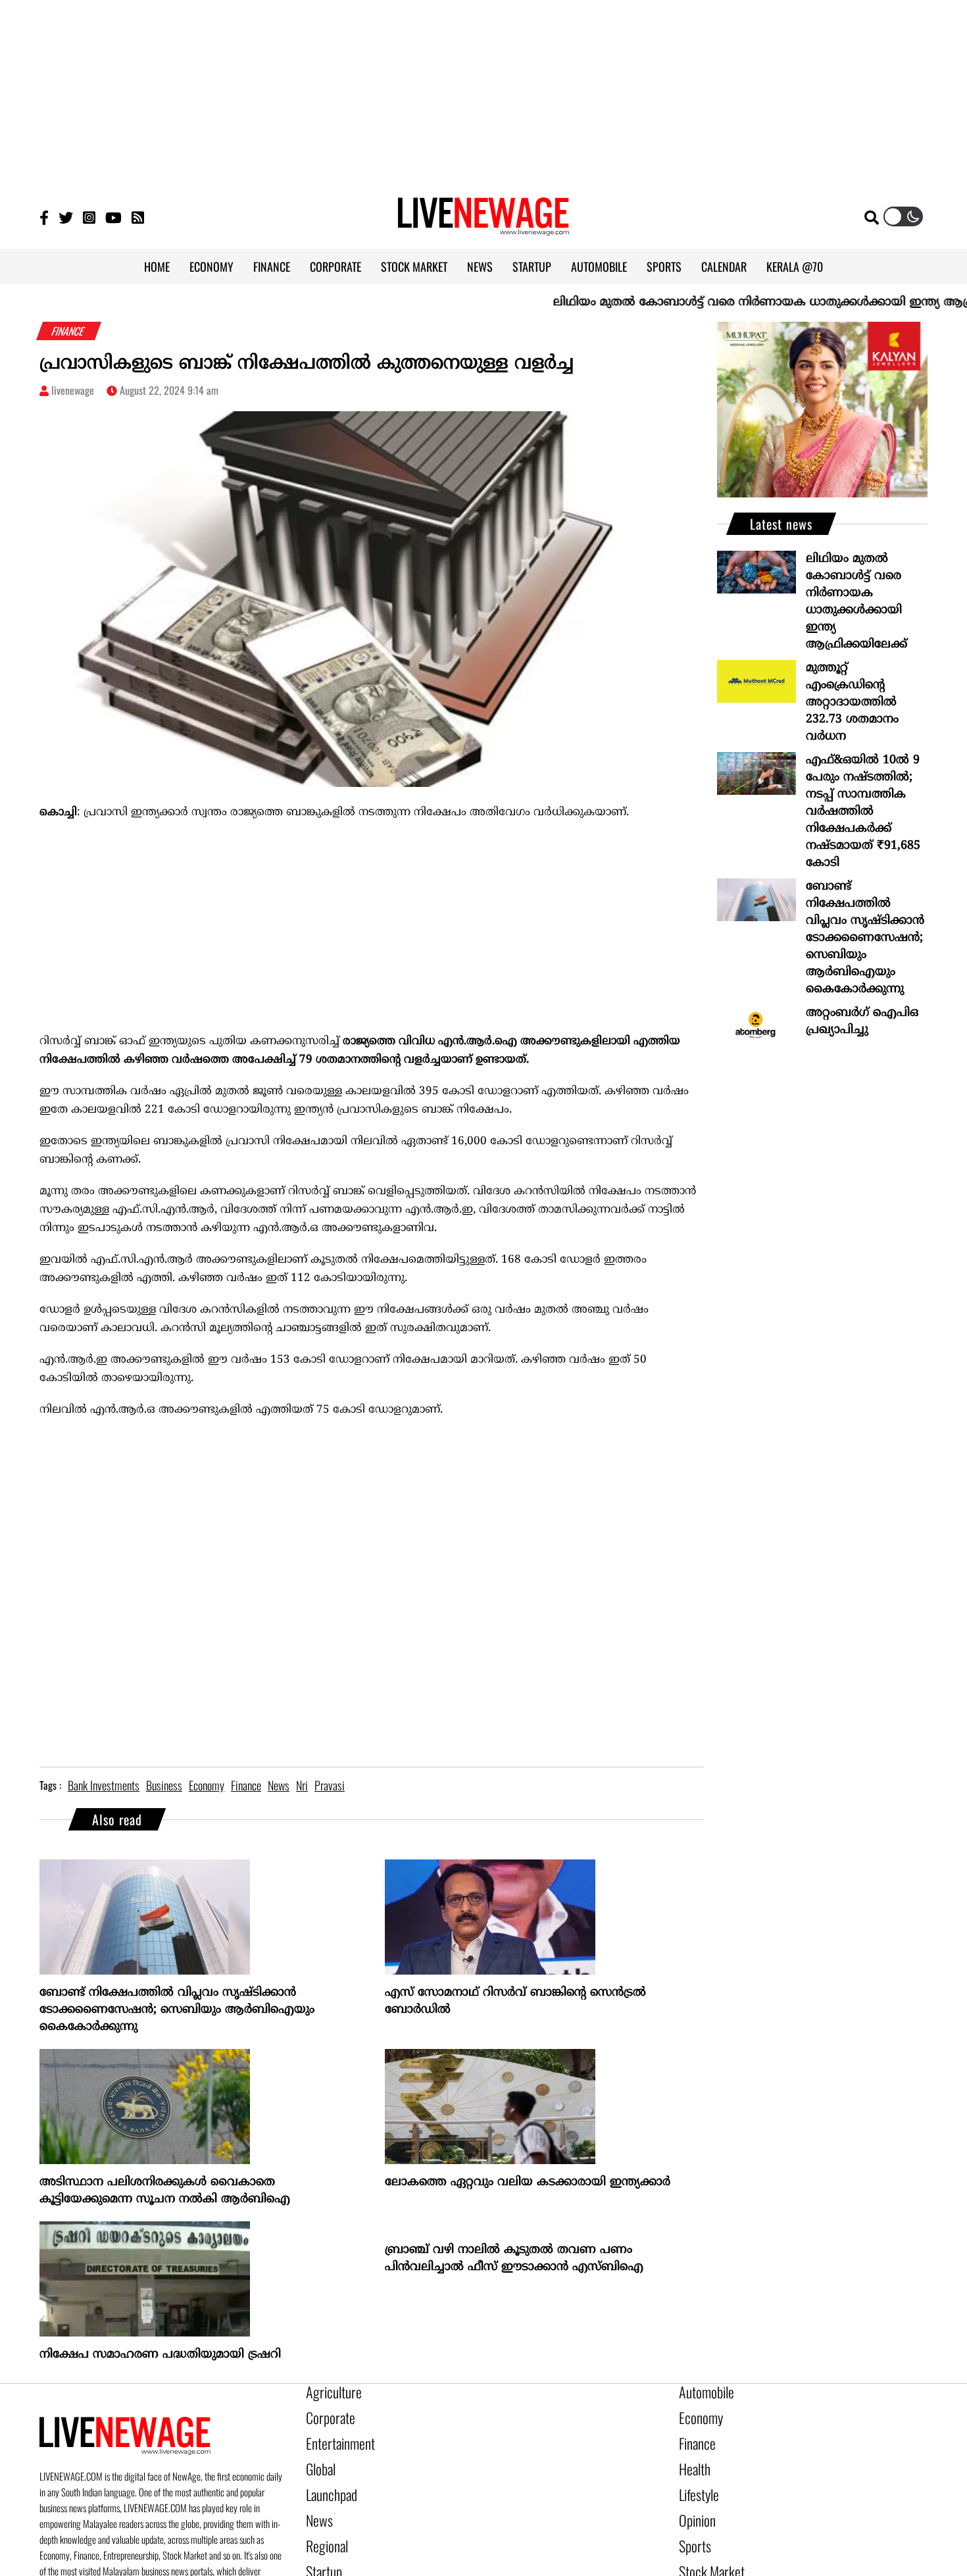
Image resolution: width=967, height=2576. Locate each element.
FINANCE (272, 266)
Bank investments (104, 1785)
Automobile (702, 2392)
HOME (157, 266)
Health (692, 2459)
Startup (321, 2548)
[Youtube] (113, 217)
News (317, 2504)
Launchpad (327, 2481)
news (279, 1785)
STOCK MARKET (414, 266)
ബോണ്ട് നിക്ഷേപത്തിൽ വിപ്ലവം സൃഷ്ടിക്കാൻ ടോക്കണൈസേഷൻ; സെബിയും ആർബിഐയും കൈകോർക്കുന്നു (177, 2010)
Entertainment (334, 2437)
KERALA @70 (795, 266)
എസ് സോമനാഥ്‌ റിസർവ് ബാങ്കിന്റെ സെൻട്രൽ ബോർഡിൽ (515, 2001)
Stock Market (706, 2548)
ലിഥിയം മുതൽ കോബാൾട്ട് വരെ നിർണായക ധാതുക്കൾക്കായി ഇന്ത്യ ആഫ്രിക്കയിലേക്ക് (856, 602)
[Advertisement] (484, 92)
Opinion (694, 2504)
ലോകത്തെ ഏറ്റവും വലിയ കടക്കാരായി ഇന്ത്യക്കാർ (528, 2182)
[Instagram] (89, 217)
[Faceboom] (44, 217)
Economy (697, 2414)
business (164, 1785)
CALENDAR (724, 266)
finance (246, 1785)
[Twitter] (66, 217)
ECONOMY (211, 266)
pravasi (330, 1785)
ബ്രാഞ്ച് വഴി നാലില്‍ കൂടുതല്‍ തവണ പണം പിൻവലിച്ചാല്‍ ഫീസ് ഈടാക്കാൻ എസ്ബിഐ (514, 2259)
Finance (694, 2437)
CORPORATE (335, 266)
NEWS (480, 266)
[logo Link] (484, 228)
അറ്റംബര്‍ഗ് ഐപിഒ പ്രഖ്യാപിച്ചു (862, 1022)
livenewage (73, 390)
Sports (692, 2526)
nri (302, 1785)
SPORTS (664, 266)
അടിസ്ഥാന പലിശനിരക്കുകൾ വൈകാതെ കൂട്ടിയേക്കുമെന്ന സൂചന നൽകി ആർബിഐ (165, 2191)
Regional (323, 2526)
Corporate (326, 2414)
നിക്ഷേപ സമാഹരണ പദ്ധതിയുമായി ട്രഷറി (160, 2355)
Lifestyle (696, 2481)
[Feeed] (138, 217)
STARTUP (532, 266)
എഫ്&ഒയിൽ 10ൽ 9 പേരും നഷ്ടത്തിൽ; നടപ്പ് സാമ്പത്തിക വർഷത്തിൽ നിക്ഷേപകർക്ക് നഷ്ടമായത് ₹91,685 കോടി (863, 812)
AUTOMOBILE (599, 266)
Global (318, 2459)
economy (207, 1785)
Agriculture (328, 2392)
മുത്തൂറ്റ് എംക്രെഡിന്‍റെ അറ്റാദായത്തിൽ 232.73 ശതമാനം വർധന (852, 702)
